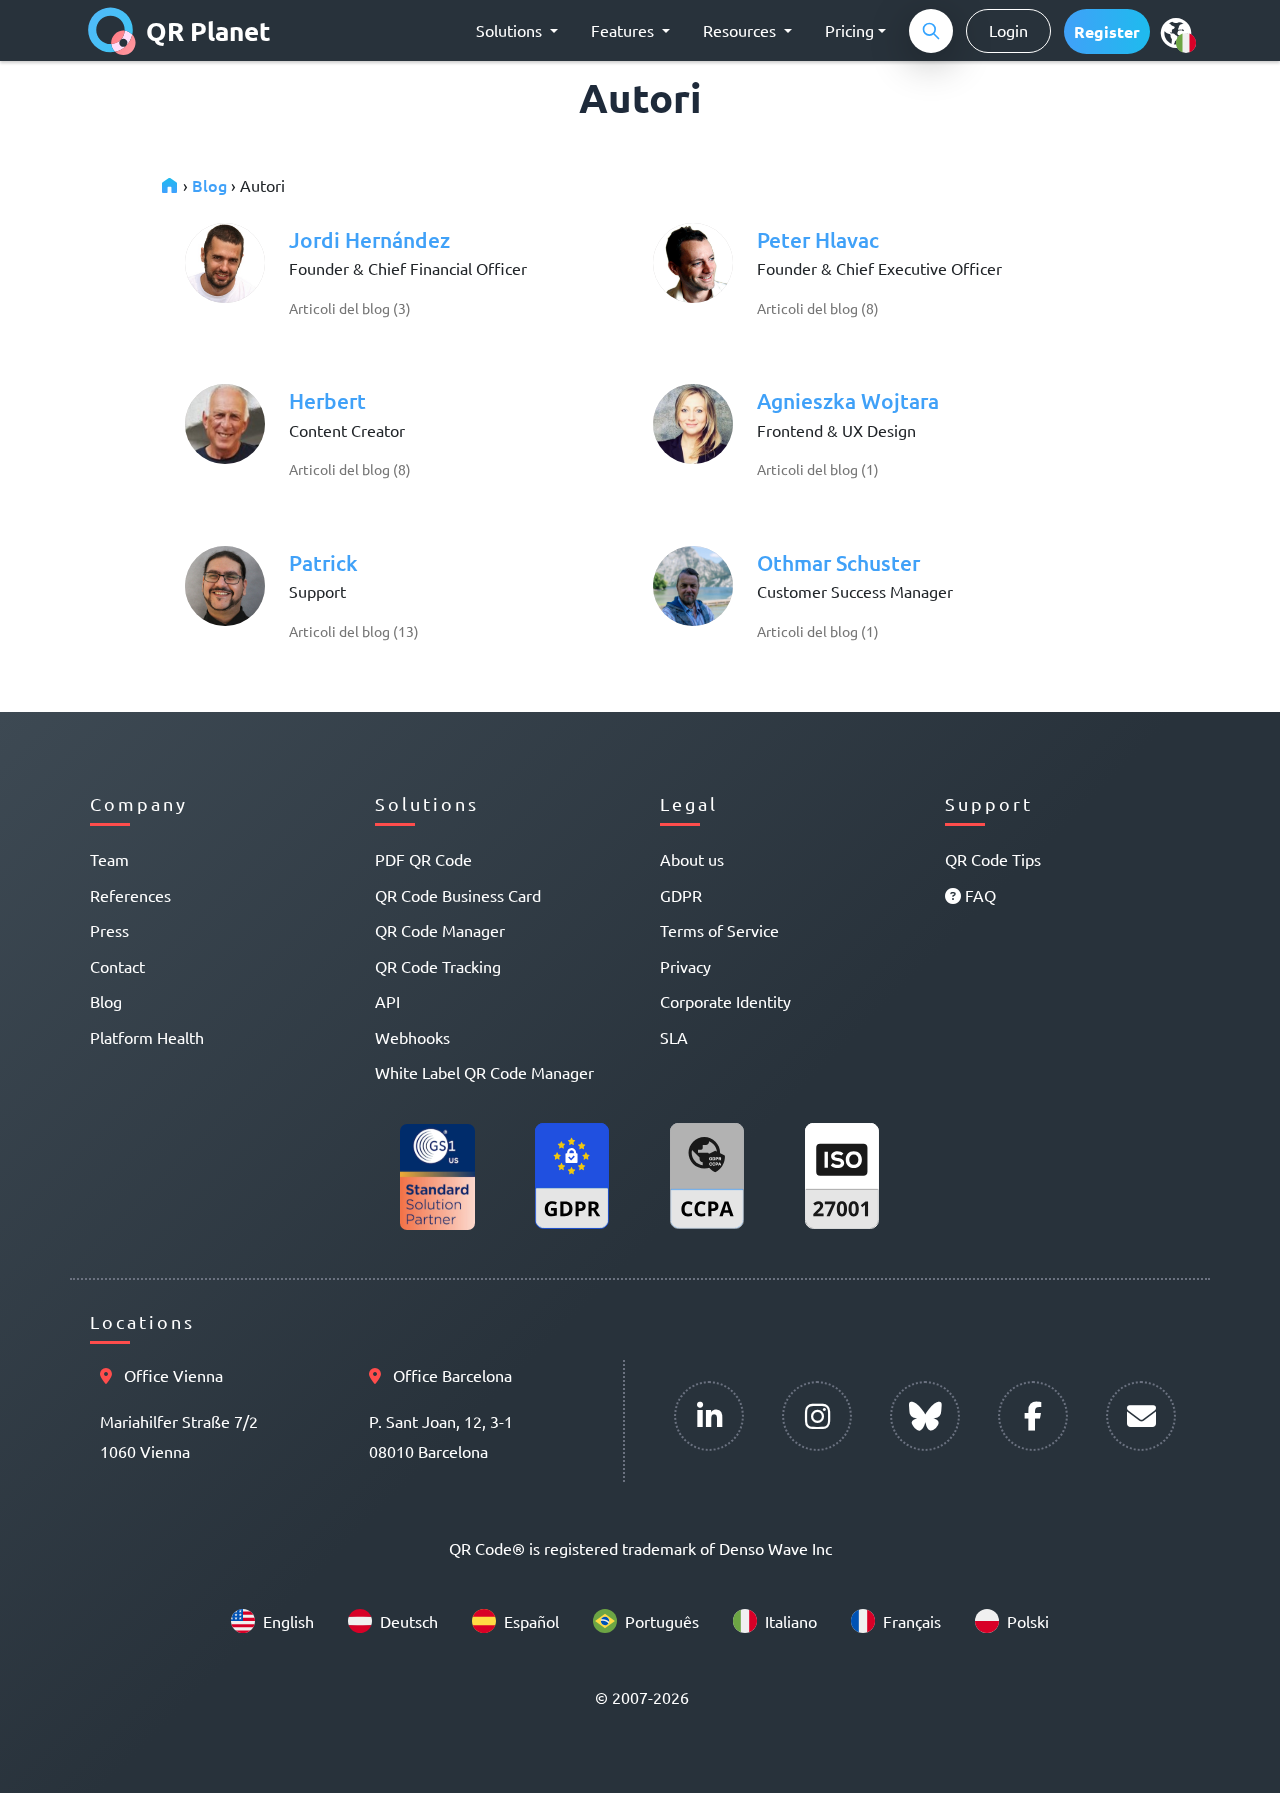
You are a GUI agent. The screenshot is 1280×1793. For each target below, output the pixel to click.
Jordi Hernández (369, 239)
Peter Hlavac (818, 239)
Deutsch (409, 1621)
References (130, 895)
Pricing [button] (849, 30)
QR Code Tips (993, 859)
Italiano (791, 1621)
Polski (1028, 1621)
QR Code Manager (440, 930)
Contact (117, 966)
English (288, 1621)
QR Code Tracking (438, 966)
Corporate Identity (725, 1001)
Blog (209, 185)
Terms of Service (719, 930)
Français (912, 1621)
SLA (674, 1037)
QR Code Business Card (458, 895)
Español (531, 1621)
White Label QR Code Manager (484, 1072)
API (387, 1001)
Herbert (327, 400)
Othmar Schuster (838, 562)
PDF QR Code (423, 859)
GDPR (681, 895)
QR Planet (208, 30)
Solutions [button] (511, 30)
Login (1008, 30)
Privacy (685, 966)
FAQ (978, 895)
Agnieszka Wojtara (848, 400)
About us (692, 859)
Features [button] (624, 30)
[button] (1107, 31)
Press (109, 930)
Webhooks (412, 1037)
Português (662, 1621)
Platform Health (147, 1037)
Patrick (323, 562)
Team (109, 859)
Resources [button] (741, 30)
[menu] (1176, 32)
